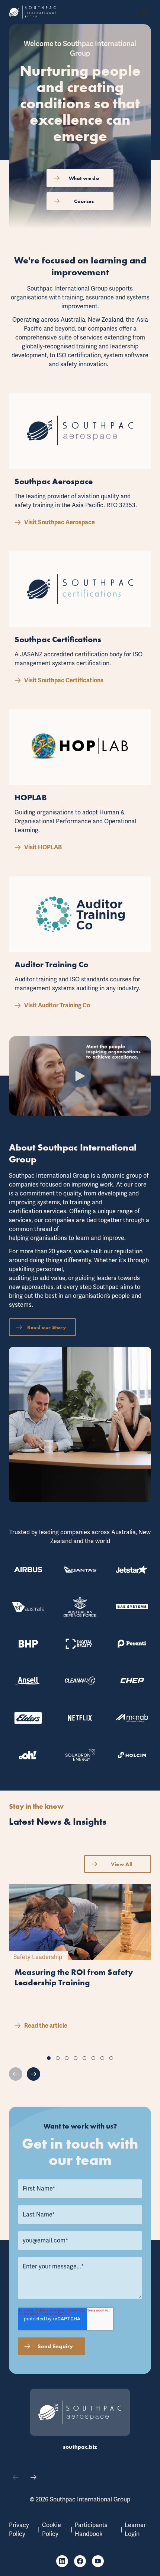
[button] (49, 2058)
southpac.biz (80, 2447)
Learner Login (135, 2530)
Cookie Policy (52, 2530)
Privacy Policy (19, 2530)
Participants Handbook (91, 2530)
